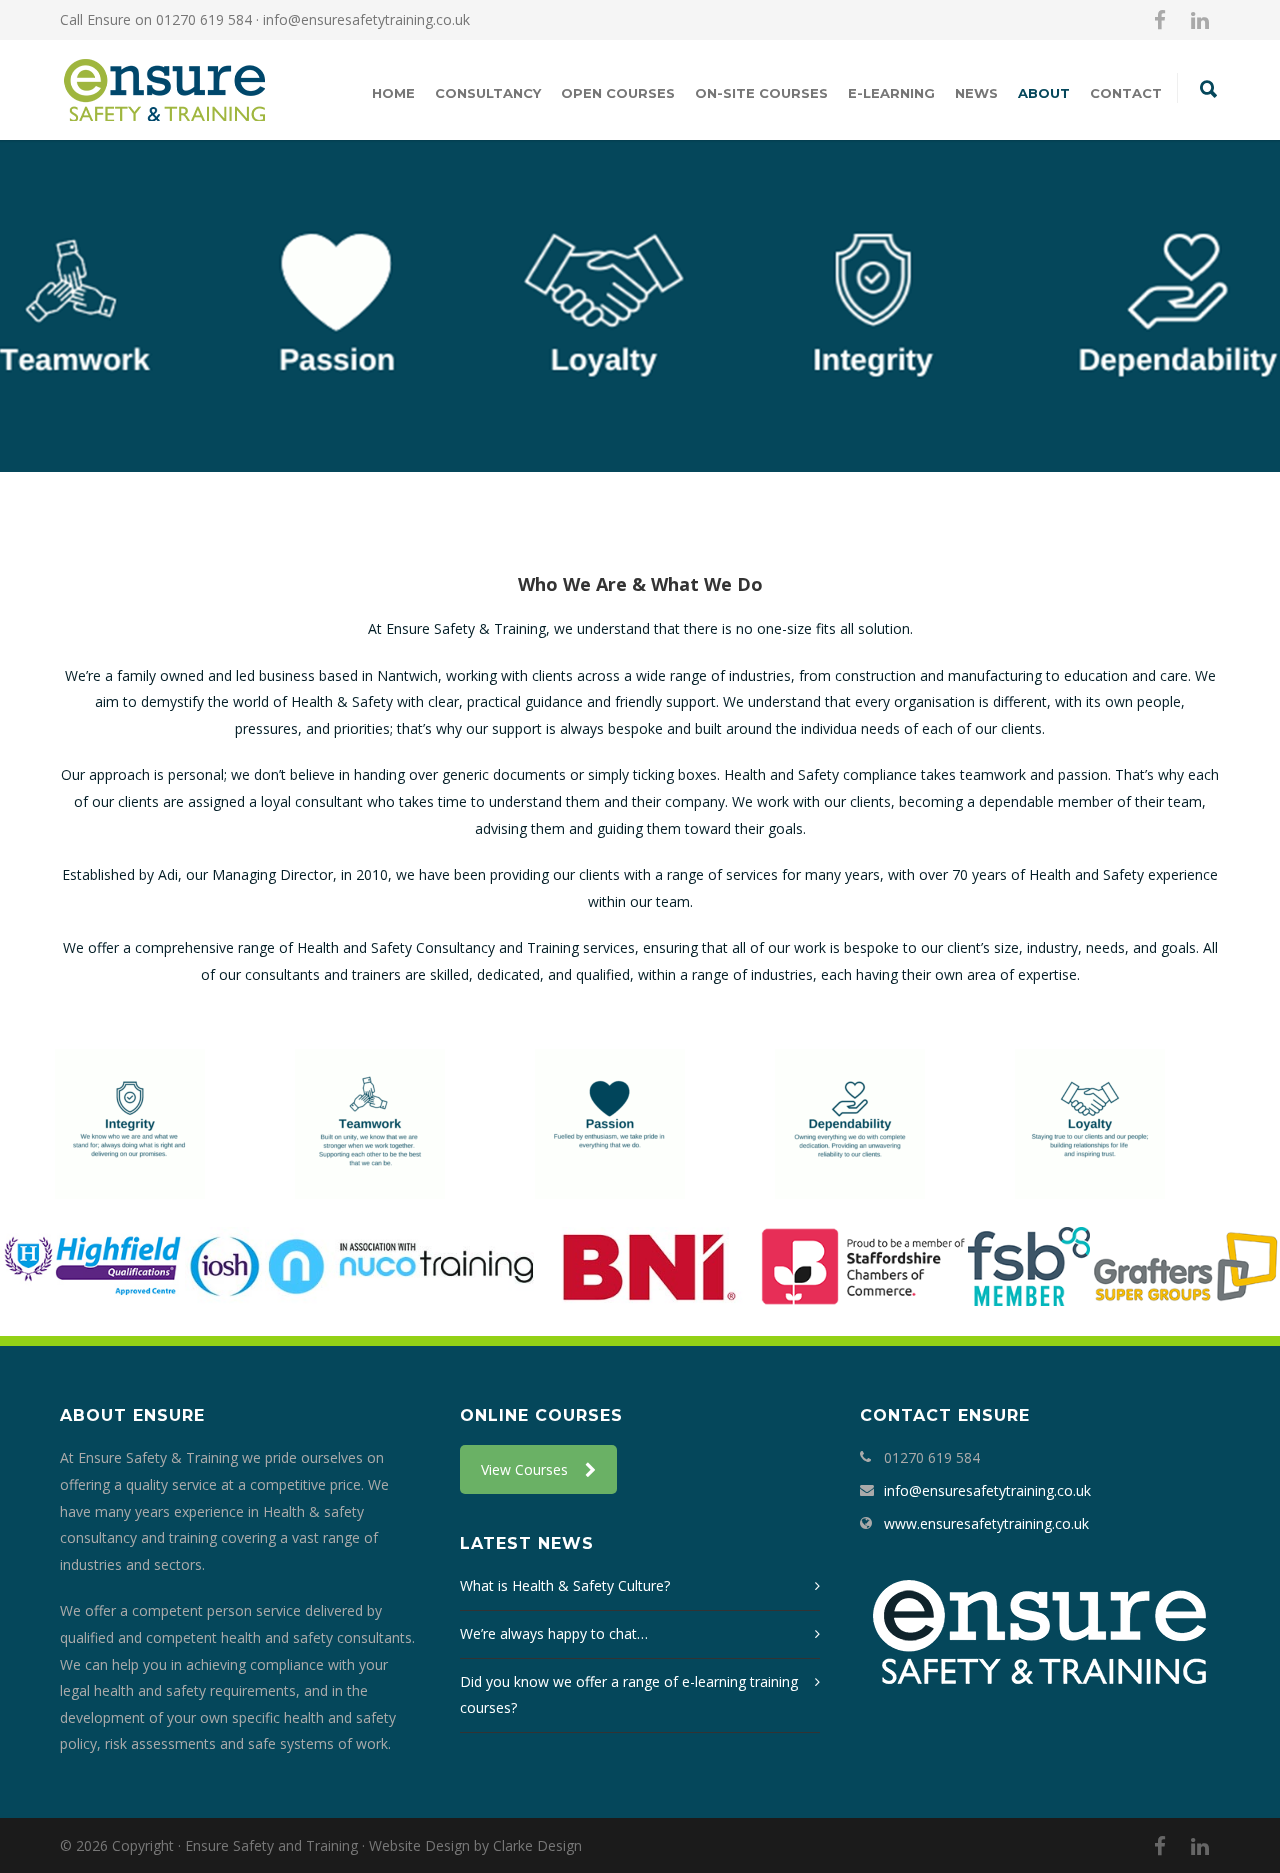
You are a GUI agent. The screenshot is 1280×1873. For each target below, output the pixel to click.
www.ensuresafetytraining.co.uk (986, 1523)
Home (393, 93)
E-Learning (891, 93)
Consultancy (488, 93)
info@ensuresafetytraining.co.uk (366, 19)
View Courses (524, 1469)
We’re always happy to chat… (554, 1633)
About (1044, 93)
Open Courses (618, 93)
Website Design (419, 1845)
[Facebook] (1160, 20)
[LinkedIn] (1200, 20)
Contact (1126, 93)
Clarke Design (537, 1845)
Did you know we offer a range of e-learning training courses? (629, 1695)
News (976, 93)
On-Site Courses (761, 93)
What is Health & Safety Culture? (565, 1585)
